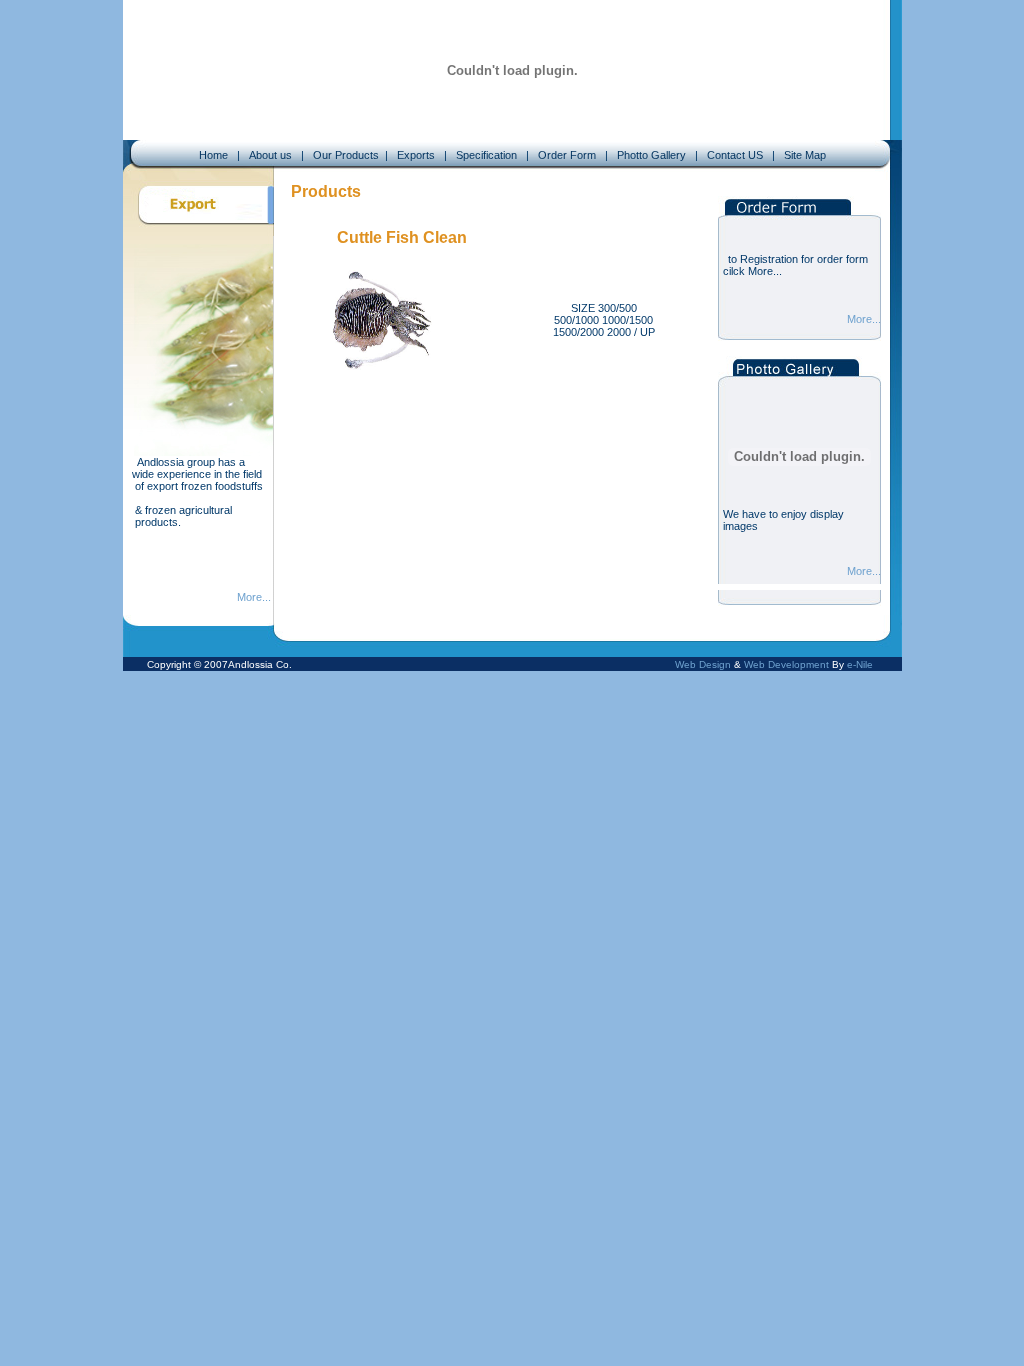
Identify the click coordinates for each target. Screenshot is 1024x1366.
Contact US (733, 155)
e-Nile (860, 664)
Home (213, 155)
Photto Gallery (653, 155)
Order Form (565, 155)
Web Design (703, 664)
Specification (486, 155)
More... (254, 597)
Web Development (786, 664)
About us (270, 155)
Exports (414, 155)
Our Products (346, 155)
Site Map (805, 155)
